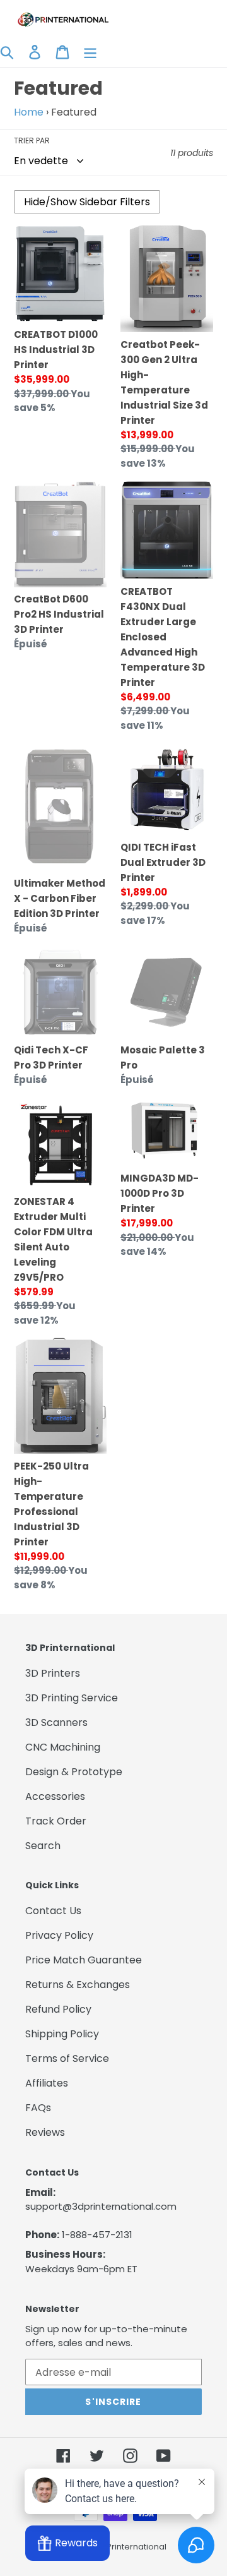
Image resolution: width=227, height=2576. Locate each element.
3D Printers (53, 1673)
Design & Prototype (74, 1772)
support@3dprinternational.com (101, 2206)
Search (43, 1846)
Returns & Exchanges (78, 1985)
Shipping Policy (62, 2034)
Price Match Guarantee (84, 1960)
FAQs (38, 2108)
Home (29, 112)
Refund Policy (58, 2009)
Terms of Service (67, 2058)
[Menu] (90, 52)
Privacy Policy (59, 1935)
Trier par (32, 141)
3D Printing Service (72, 1698)
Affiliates (47, 2083)
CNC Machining (63, 1747)
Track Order (56, 1821)
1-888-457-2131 (97, 2235)
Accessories (55, 1796)
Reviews (45, 2132)
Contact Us (53, 1911)
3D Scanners (56, 1722)
